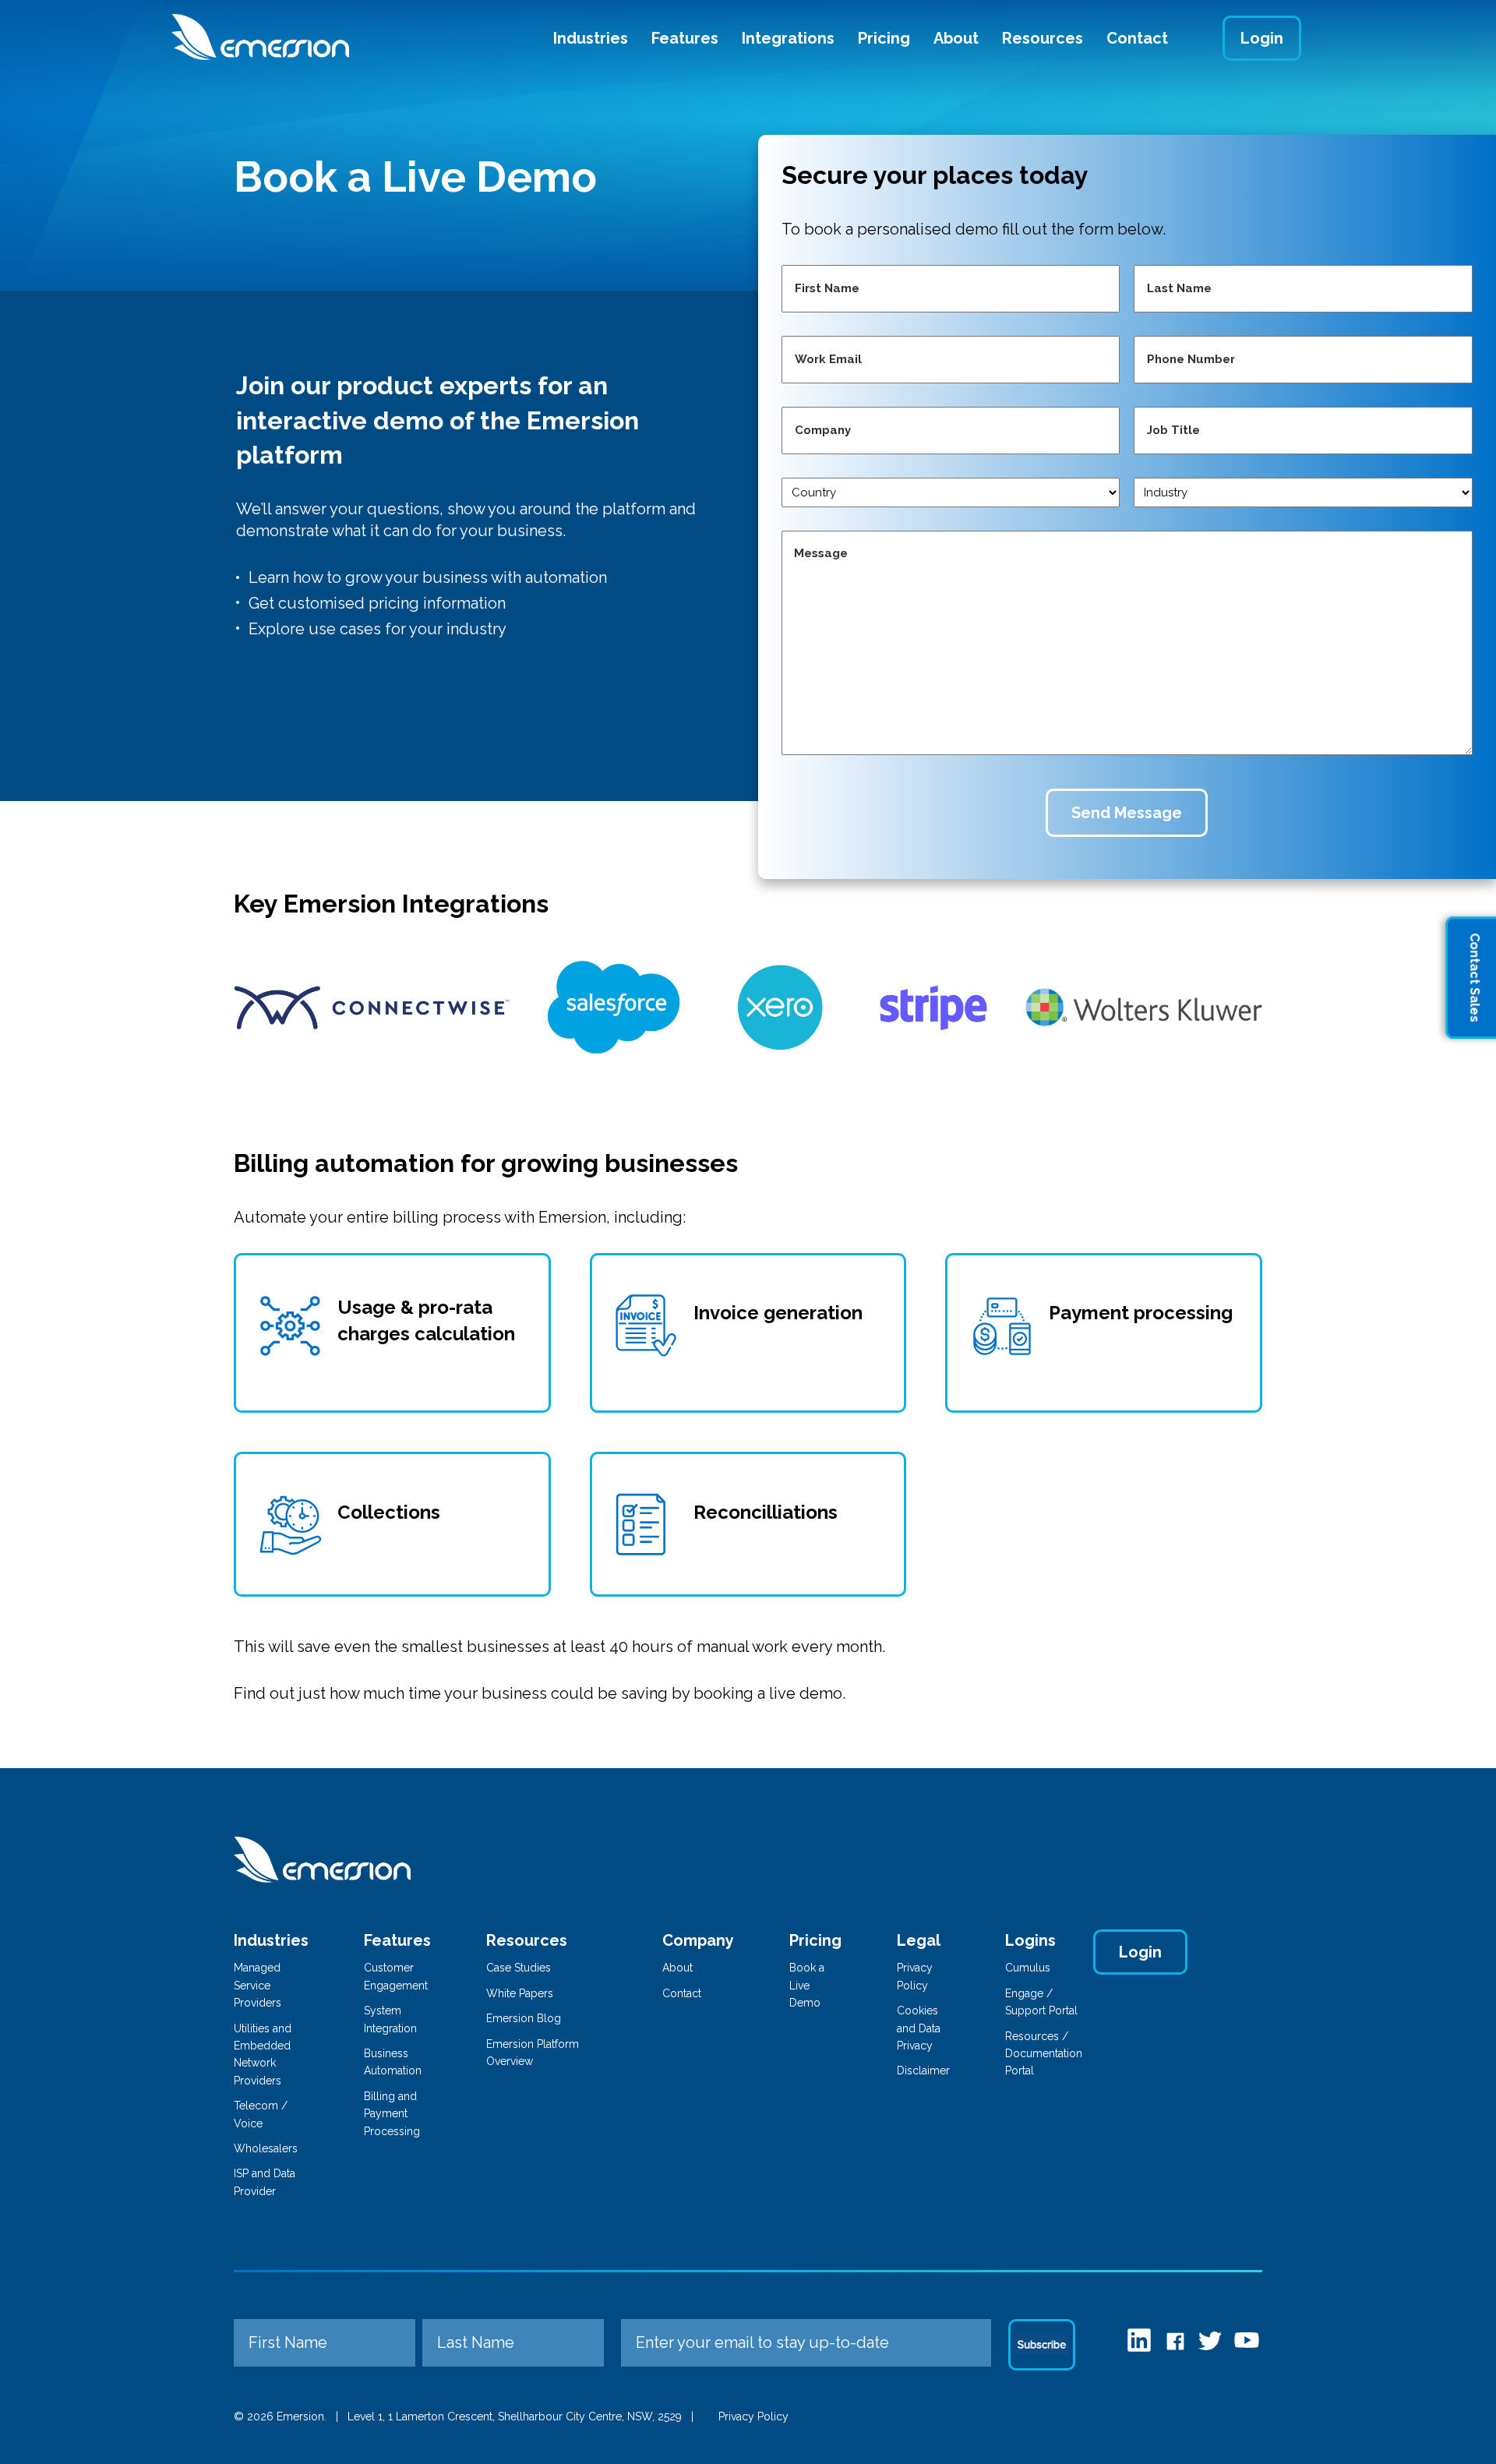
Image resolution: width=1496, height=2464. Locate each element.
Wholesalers (266, 2148)
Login (1262, 38)
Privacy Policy (753, 2416)
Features (685, 38)
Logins (1030, 1940)
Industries (591, 38)
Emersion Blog (524, 2018)
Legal (919, 1940)
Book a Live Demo (807, 1985)
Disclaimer (923, 2070)
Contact (1137, 38)
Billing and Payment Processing (392, 2114)
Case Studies (519, 1968)
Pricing (884, 38)
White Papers (520, 1993)
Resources (1043, 38)
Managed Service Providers (258, 1985)
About (956, 38)
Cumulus (1028, 1968)
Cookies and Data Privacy (919, 2028)
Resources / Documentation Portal (1044, 2054)
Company (698, 1940)
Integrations (788, 38)
